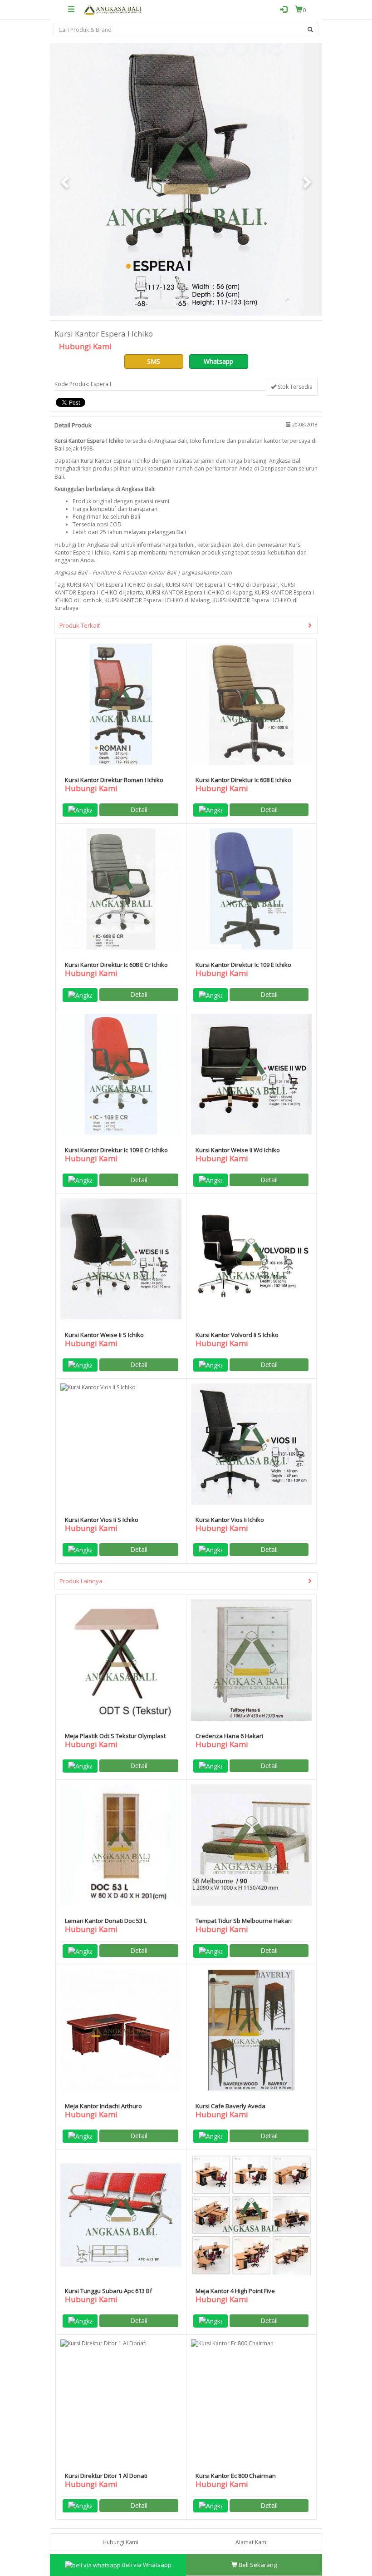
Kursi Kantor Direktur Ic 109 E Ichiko (243, 965)
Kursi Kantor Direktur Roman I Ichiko (114, 780)
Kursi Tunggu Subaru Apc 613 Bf (108, 2291)
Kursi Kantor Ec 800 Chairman (236, 2476)
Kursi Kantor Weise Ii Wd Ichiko (238, 1150)
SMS (154, 361)
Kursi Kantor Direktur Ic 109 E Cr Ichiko (116, 1150)
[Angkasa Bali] (113, 10)
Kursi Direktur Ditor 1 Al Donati (106, 2476)
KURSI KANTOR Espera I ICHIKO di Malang (157, 600)
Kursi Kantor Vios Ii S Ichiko (102, 1520)
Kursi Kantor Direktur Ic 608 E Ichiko (243, 780)
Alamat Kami (252, 2542)
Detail (139, 810)
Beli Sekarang (257, 2565)
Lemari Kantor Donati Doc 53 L (106, 1921)
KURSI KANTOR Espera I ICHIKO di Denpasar (222, 585)
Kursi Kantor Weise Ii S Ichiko (104, 1335)
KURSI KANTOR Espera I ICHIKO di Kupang (199, 592)
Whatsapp (218, 361)
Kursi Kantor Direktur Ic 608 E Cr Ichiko (116, 965)
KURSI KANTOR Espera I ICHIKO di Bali (115, 585)
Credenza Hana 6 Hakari (229, 1736)
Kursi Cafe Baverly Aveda (230, 2106)
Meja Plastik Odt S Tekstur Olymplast (115, 1736)
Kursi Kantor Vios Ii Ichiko (230, 1520)
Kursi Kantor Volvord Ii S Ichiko (237, 1335)
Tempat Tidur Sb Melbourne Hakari (244, 1921)
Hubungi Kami (120, 2542)
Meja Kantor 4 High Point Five (235, 2291)
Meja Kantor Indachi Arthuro (103, 2106)
